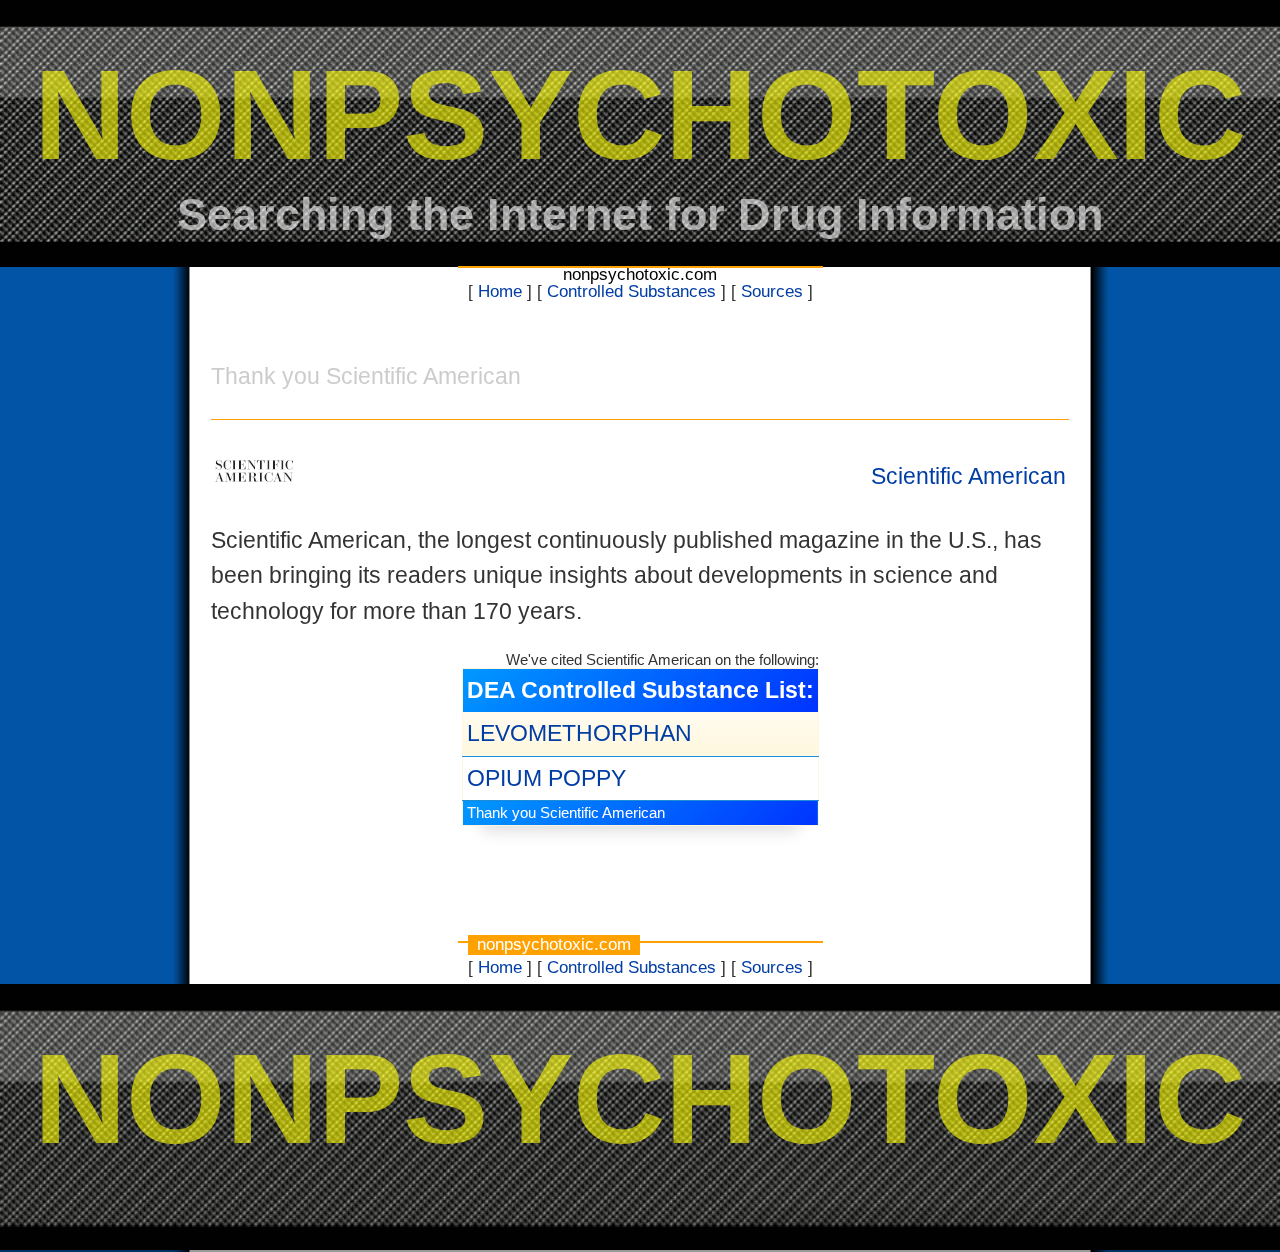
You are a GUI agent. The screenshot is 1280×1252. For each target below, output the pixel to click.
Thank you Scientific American (566, 812)
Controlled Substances (631, 291)
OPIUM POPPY (546, 778)
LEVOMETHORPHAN (579, 733)
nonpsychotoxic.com (640, 274)
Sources (772, 291)
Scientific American (968, 476)
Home (500, 291)
